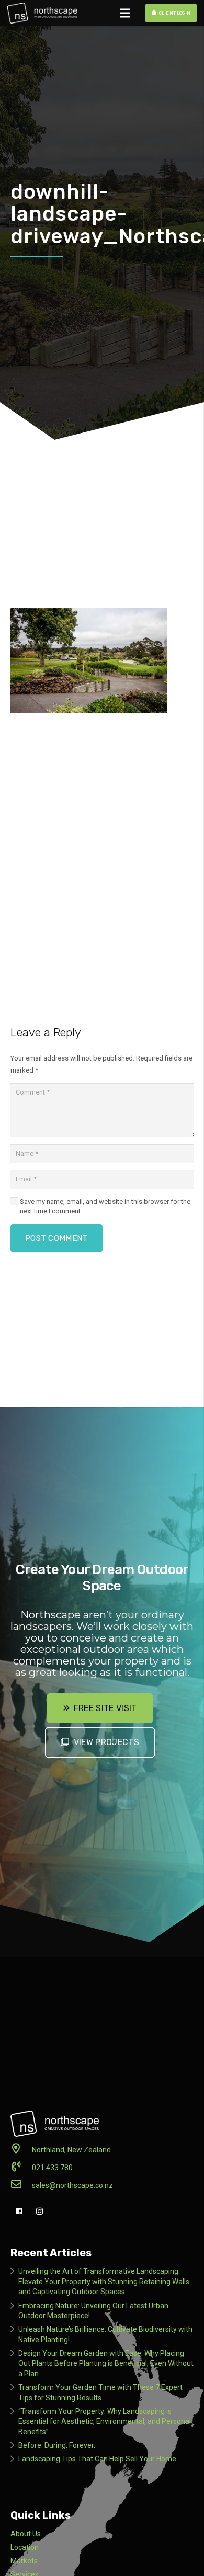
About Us (26, 2534)
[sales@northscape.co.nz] (21, 2185)
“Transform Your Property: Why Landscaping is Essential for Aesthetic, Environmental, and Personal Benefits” (105, 2421)
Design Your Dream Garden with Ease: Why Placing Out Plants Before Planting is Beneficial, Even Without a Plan (106, 2363)
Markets (24, 2561)
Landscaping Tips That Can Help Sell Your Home (97, 2459)
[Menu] (125, 13)
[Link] (42, 13)
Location (25, 2547)
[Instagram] (39, 2211)
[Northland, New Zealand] (21, 2150)
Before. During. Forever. (57, 2445)
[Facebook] (20, 2211)
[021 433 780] (21, 2168)
